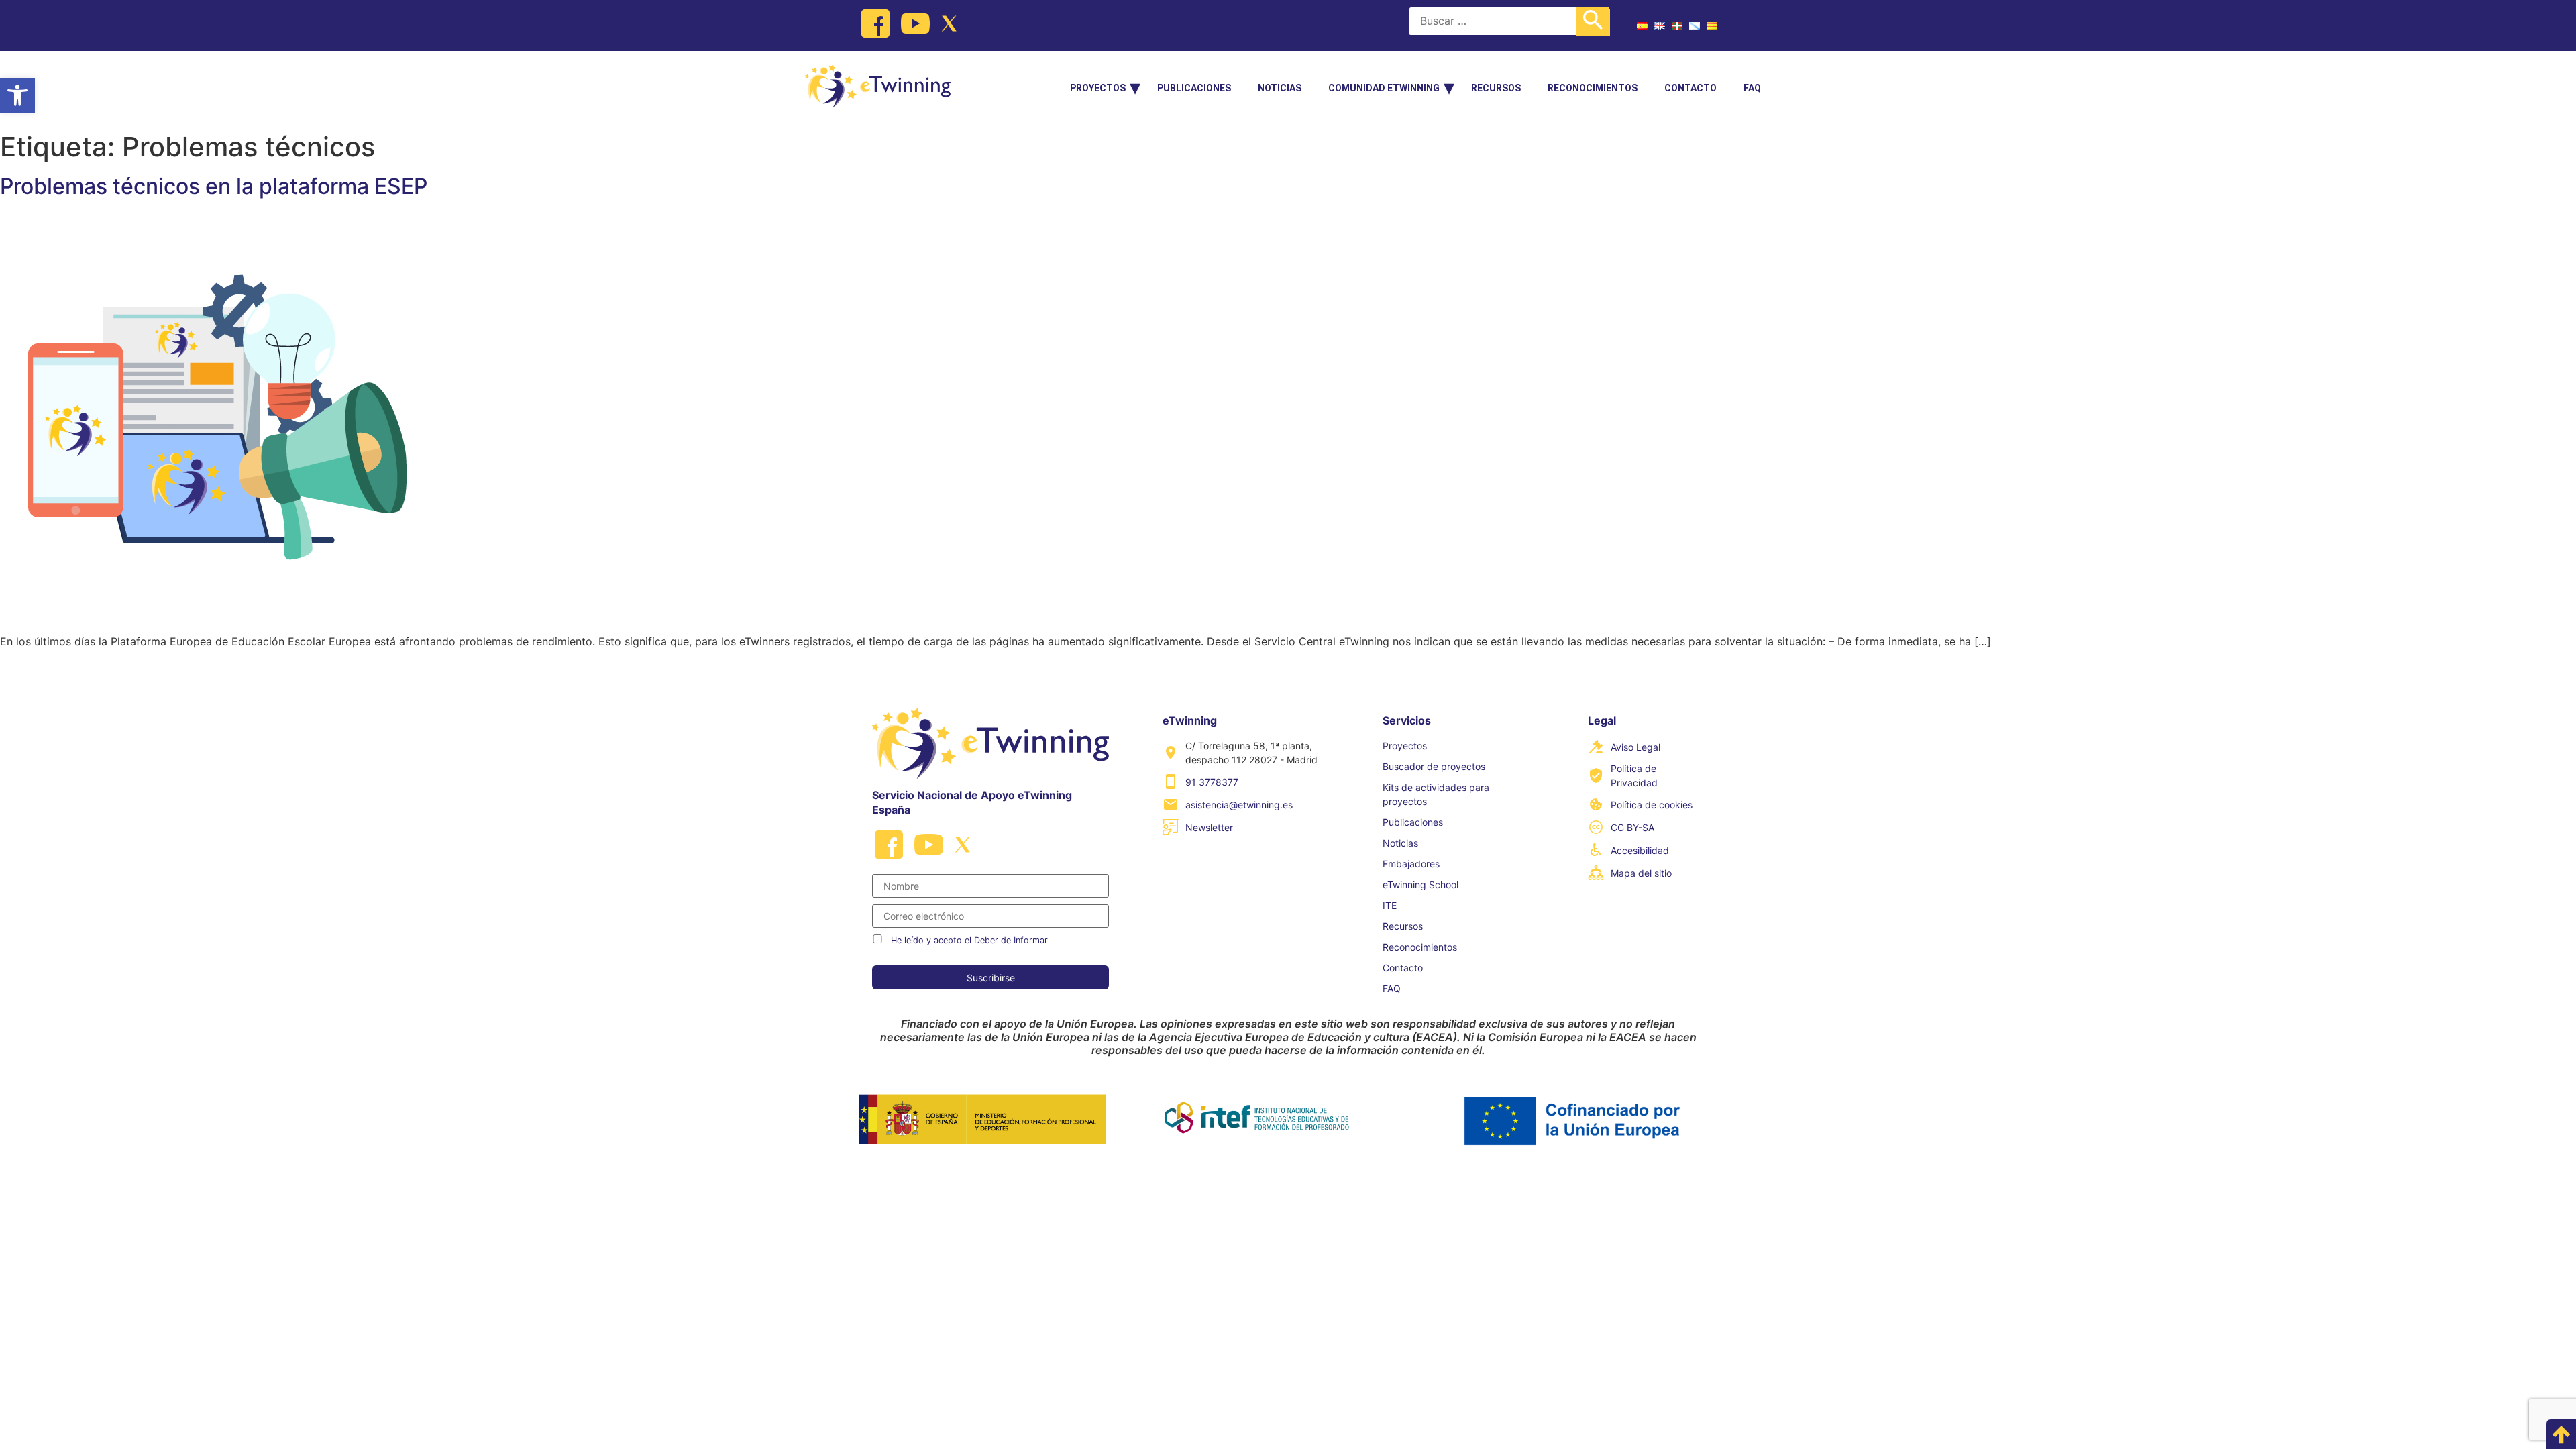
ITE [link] (1390, 905)
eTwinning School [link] (1420, 884)
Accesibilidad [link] (1640, 850)
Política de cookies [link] (1652, 805)
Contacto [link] (1690, 88)
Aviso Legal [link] (1635, 747)
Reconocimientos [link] (1593, 88)
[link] (17, 95)
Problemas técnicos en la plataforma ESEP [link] (214, 186)
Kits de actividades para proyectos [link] (1436, 794)
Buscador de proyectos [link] (1434, 766)
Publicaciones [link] (1194, 88)
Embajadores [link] (1411, 864)
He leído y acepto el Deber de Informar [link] (969, 940)
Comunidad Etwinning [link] (1384, 88)
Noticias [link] (1280, 88)
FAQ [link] (1752, 88)
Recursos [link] (1496, 88)
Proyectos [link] (1098, 88)
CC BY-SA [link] (1632, 827)
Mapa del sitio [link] (1641, 873)
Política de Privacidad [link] (1634, 775)
